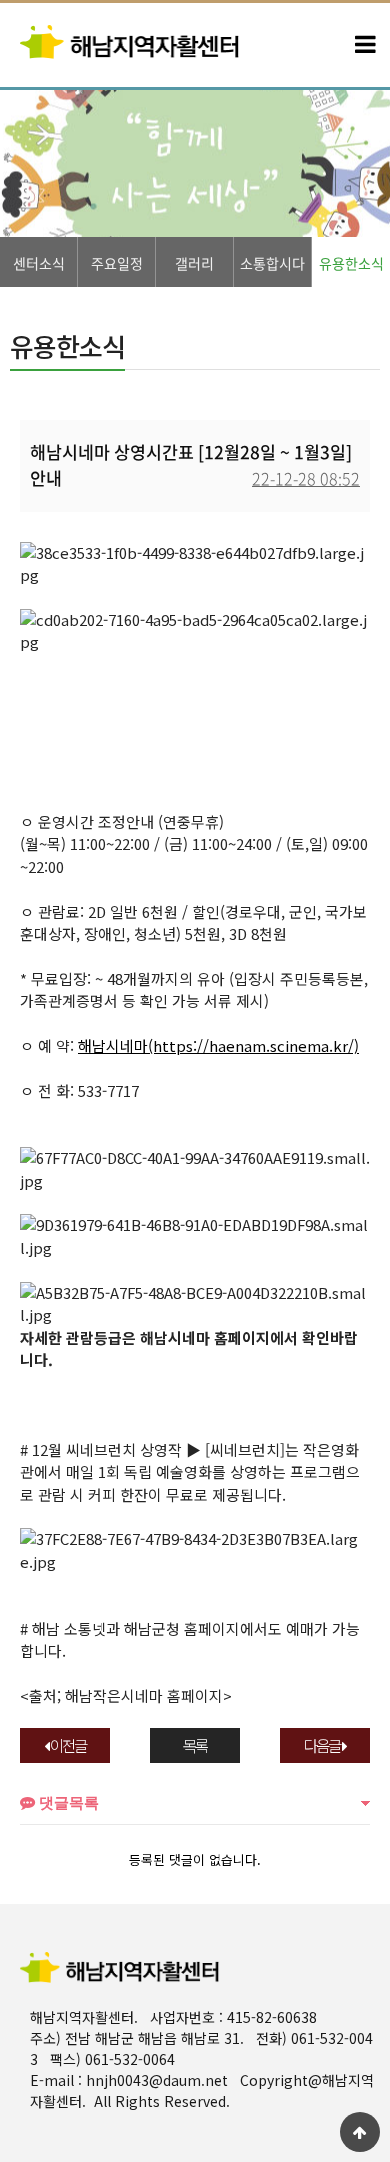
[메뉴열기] (365, 45)
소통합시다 (272, 263)
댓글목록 (67, 1802)
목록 (195, 1745)
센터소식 (39, 263)
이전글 (67, 1745)
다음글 (323, 1745)
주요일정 (117, 263)
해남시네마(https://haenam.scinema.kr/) (218, 1045)
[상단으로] (360, 2132)
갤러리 (194, 263)
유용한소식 (351, 263)
